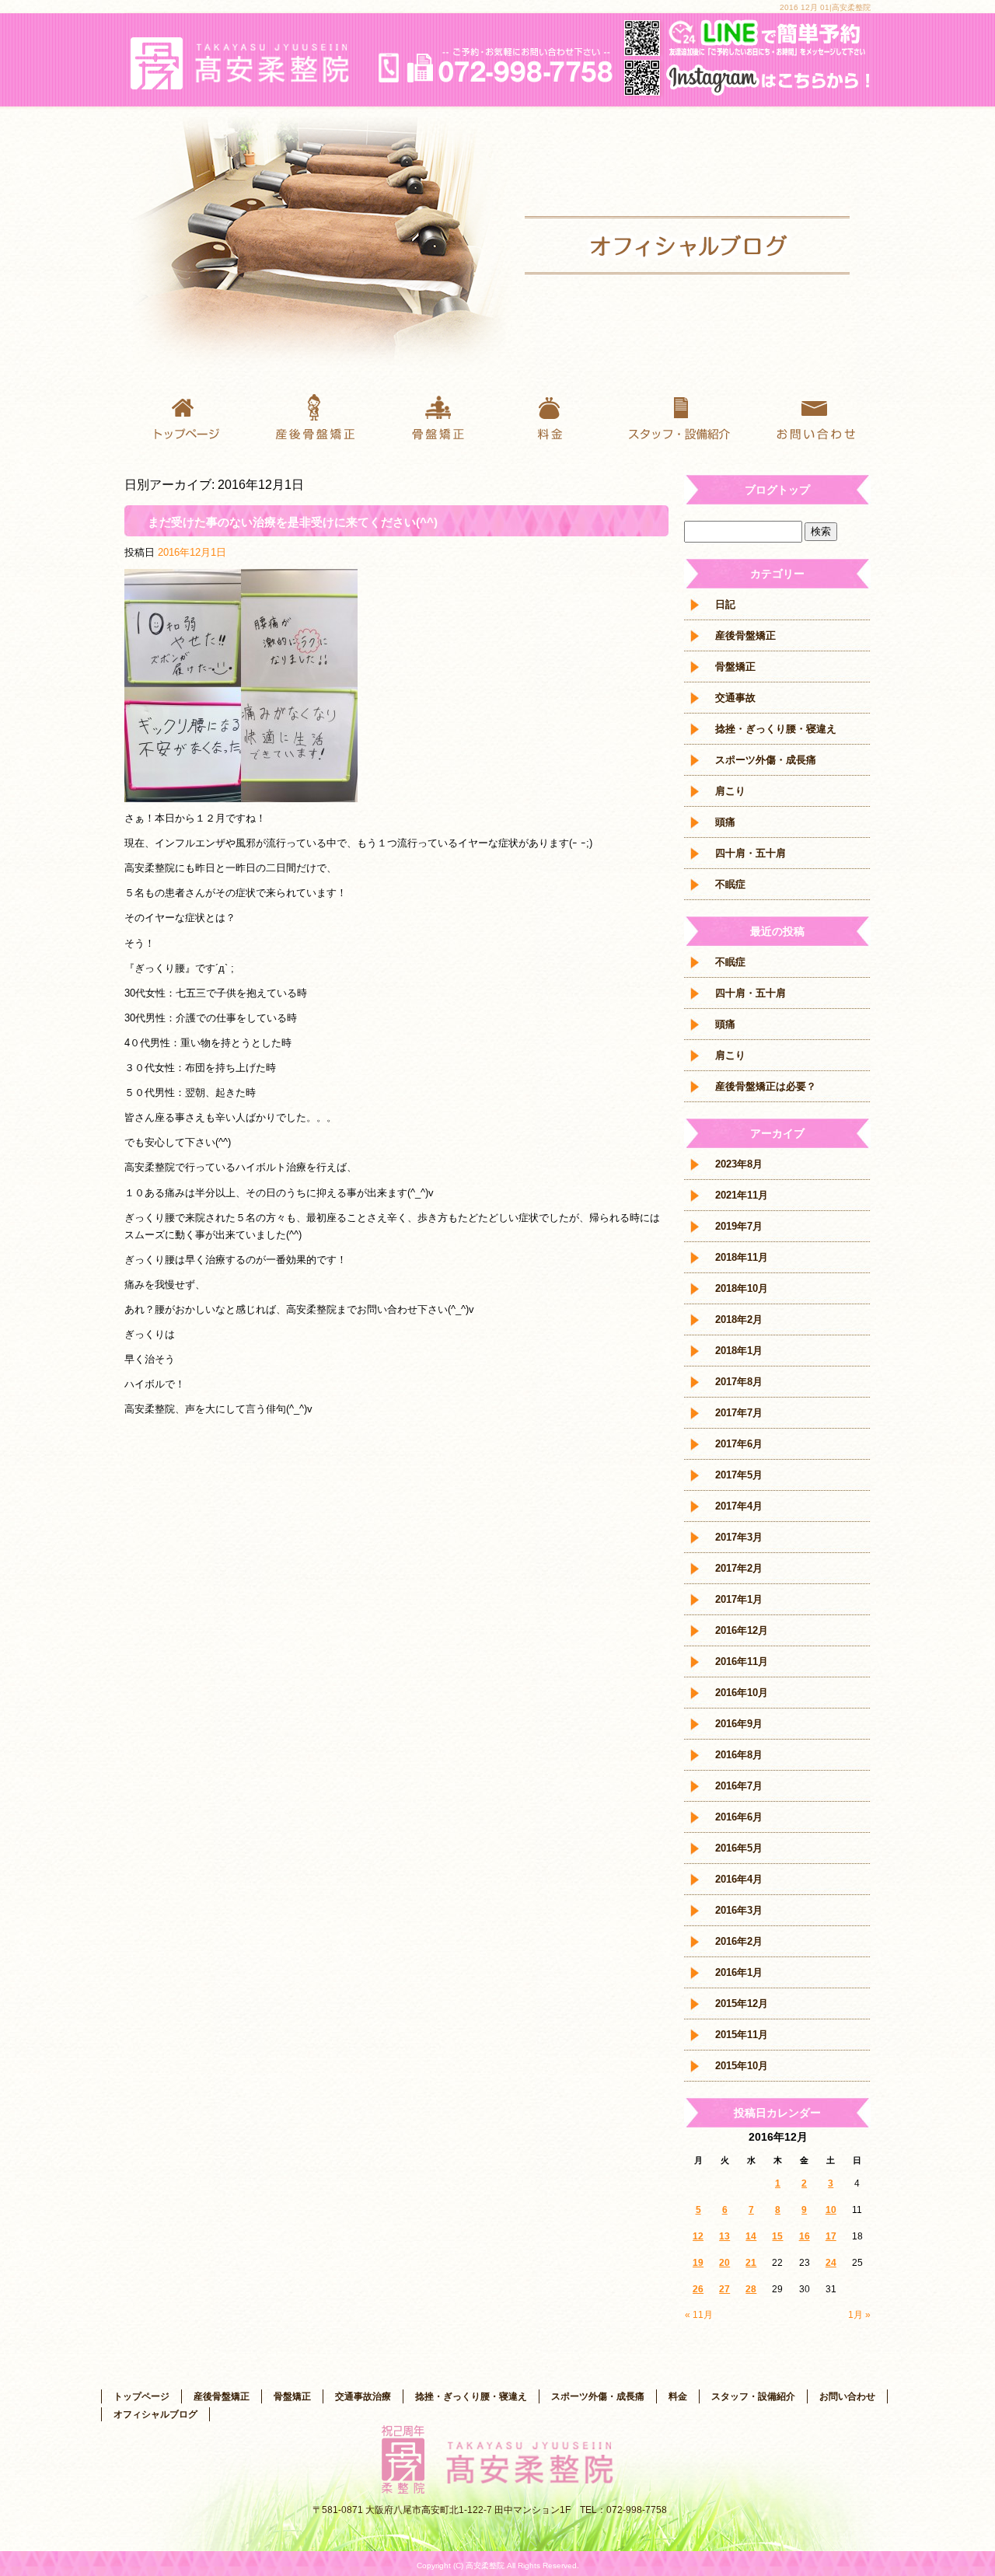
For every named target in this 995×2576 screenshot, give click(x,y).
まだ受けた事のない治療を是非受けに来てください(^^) (293, 522)
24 (831, 2263)
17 (831, 2236)
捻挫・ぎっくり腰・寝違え (776, 729)
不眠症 (730, 884)
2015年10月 (742, 2066)
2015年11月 (742, 2035)
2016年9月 (739, 1724)
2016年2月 (739, 1941)
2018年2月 (739, 1319)
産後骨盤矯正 (311, 416)
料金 (560, 416)
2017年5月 (739, 1475)
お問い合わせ (808, 416)
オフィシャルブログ (155, 2414)
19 (698, 2263)
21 (751, 2263)
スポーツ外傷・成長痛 (766, 760)
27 (724, 2289)
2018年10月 (742, 1288)
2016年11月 (742, 1661)
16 (805, 2236)
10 (831, 2210)
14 (751, 2236)
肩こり (730, 791)
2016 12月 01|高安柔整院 (825, 7)
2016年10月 (742, 1693)
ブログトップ (777, 490)
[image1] (241, 793)
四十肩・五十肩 (751, 853)
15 (777, 2236)
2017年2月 (739, 1568)
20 (724, 2263)
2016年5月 (739, 1848)
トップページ (187, 416)
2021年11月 (742, 1195)
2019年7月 (739, 1226)
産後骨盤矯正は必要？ (766, 1086)
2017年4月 (739, 1506)
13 (724, 2236)
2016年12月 (742, 1630)
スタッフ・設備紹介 (684, 416)
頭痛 (725, 822)
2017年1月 (739, 1599)
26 (698, 2289)
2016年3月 (739, 1910)
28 (751, 2289)
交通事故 (735, 698)
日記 (725, 604)
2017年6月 (739, 1444)
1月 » (859, 2315)
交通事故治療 (363, 2396)
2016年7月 (739, 1786)
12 (698, 2236)
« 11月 (699, 2315)
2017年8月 (739, 1382)
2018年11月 (742, 1257)
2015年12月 (742, 2004)
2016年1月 (739, 1972)
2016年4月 (739, 1879)
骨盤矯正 (435, 416)
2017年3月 (739, 1537)
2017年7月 (739, 1413)
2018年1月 (739, 1351)
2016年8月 (739, 1755)
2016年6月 (739, 1817)
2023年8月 (739, 1164)
